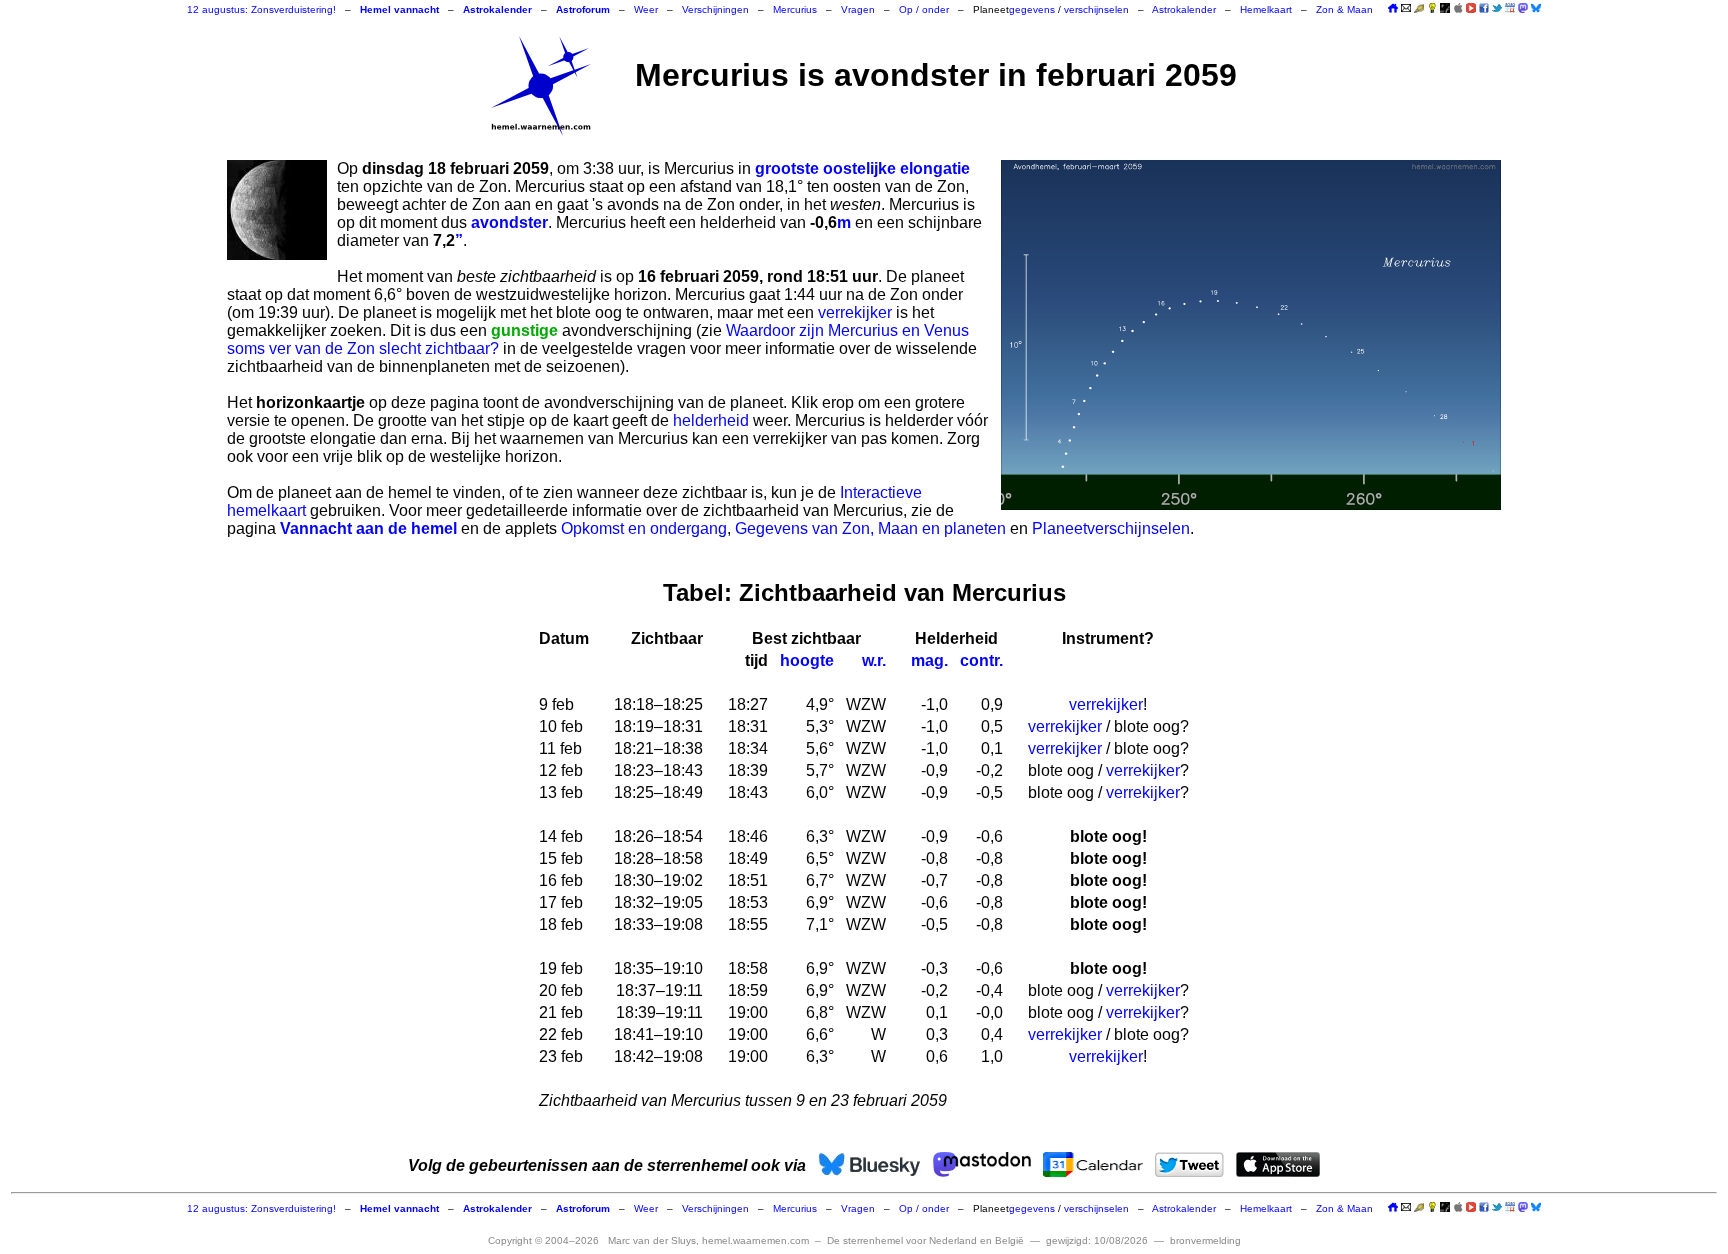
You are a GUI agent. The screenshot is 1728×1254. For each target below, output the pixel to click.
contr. (981, 660)
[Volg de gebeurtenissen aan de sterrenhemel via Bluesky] (1536, 8)
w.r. (874, 660)
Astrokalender (1184, 9)
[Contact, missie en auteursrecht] (1406, 9)
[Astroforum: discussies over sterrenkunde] (1445, 9)
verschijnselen (1096, 9)
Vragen (858, 9)
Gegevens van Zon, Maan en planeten (870, 528)
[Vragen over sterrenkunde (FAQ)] (1432, 9)
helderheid (711, 420)
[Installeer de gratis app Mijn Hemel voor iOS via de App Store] (1458, 8)
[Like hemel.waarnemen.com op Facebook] (1484, 8)
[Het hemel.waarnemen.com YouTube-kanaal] (1471, 8)
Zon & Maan (1344, 9)
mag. (929, 660)
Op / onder (924, 9)
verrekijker (855, 312)
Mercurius (795, 9)
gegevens (1032, 9)
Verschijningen (715, 9)
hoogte (807, 660)
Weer (646, 9)
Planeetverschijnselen (1111, 528)
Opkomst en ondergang (644, 528)
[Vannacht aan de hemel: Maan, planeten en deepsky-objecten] (1419, 9)
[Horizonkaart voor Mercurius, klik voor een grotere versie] (1251, 335)
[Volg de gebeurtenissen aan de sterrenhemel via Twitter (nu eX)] (1497, 8)
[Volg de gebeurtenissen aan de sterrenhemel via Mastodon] (1523, 8)
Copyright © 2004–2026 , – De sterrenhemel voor (756, 1240)
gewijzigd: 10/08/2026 (1097, 1240)
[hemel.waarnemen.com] (541, 86)
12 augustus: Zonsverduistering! (261, 9)
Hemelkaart (1266, 9)
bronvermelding (1205, 1240)
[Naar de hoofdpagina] (1393, 9)
